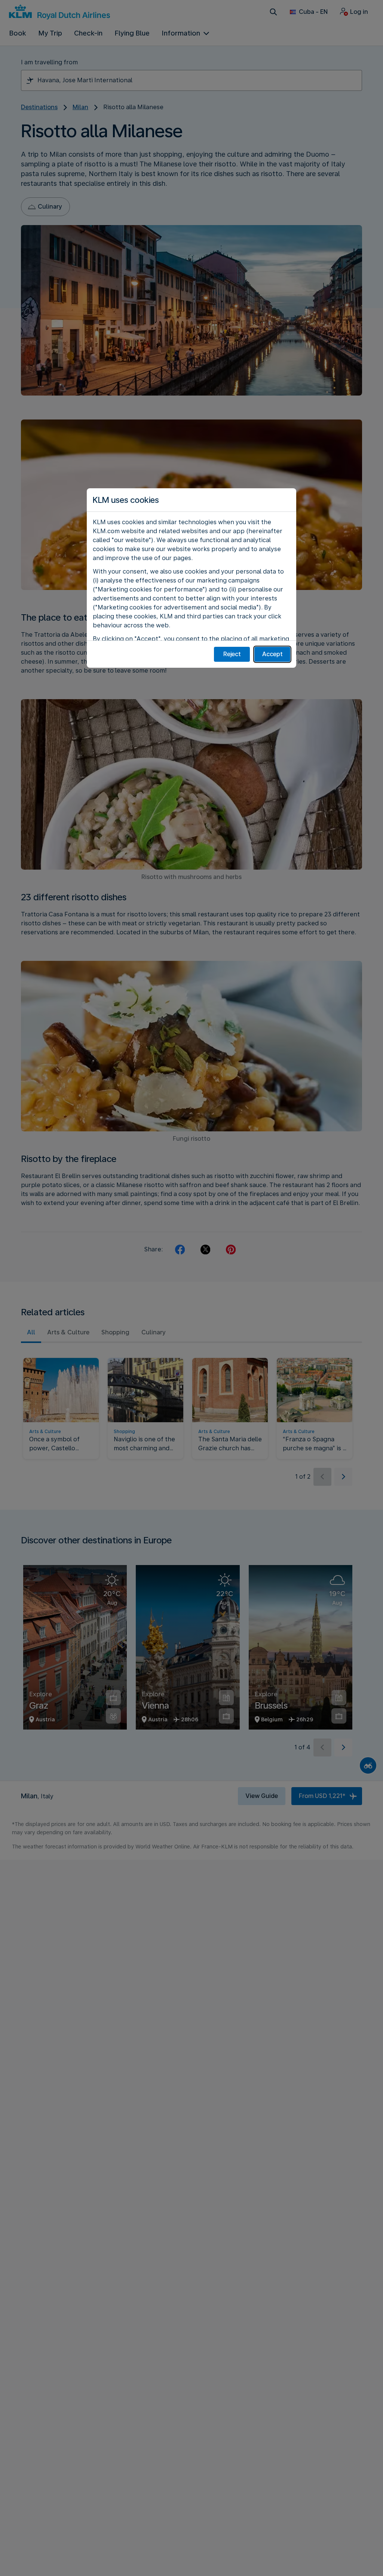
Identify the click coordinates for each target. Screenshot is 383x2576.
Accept (272, 654)
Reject (232, 654)
